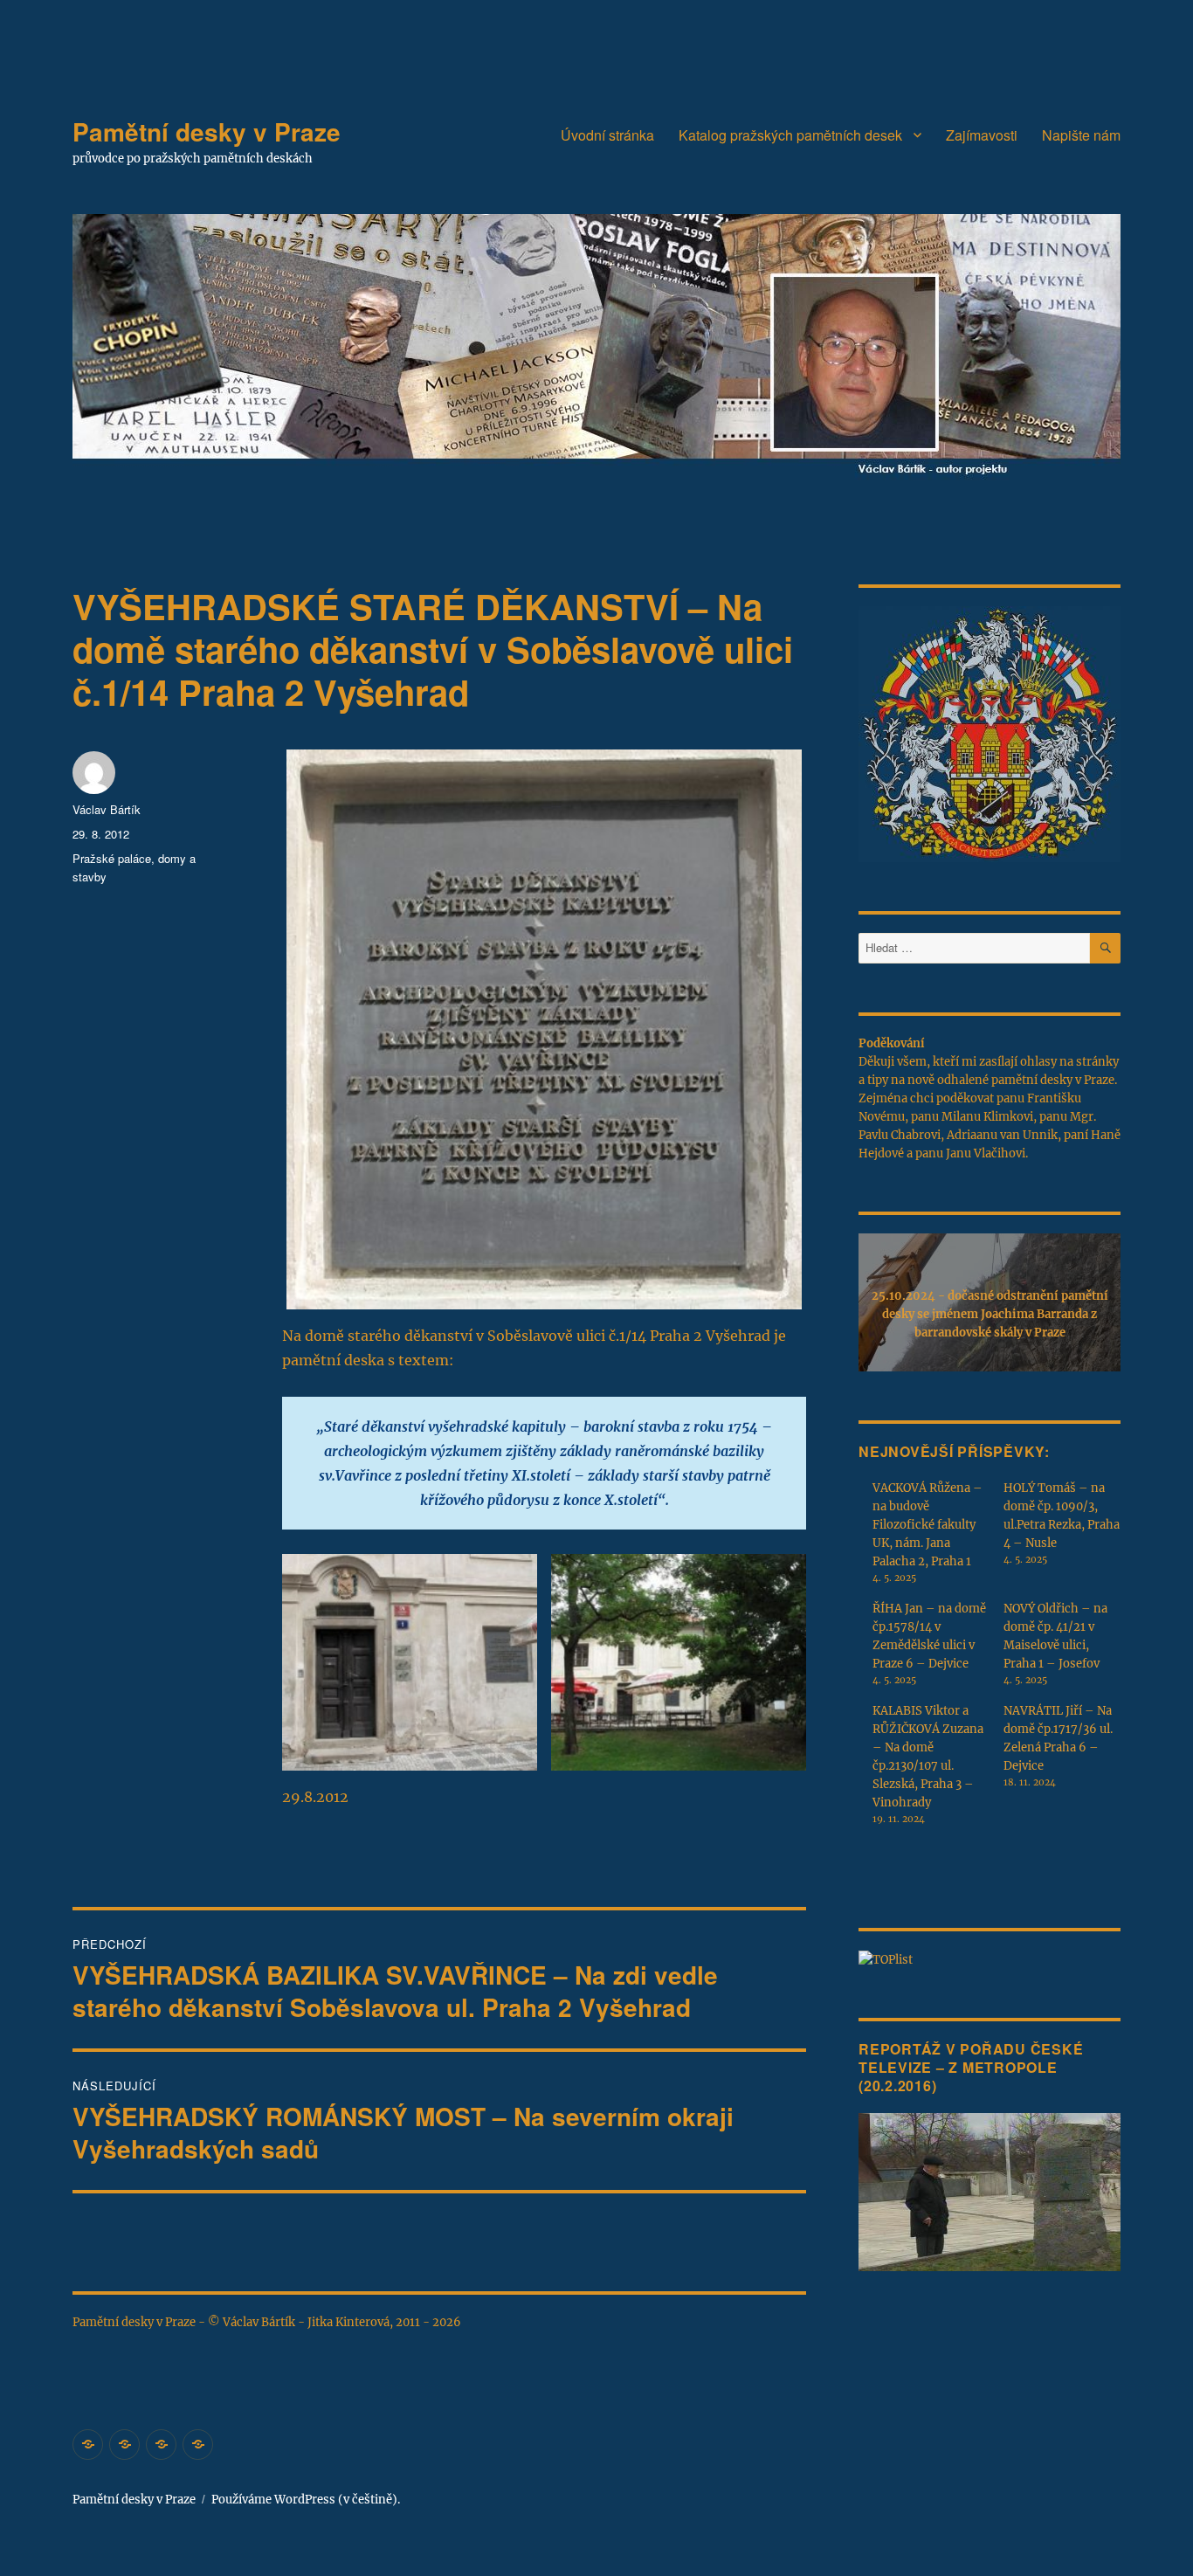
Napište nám (1081, 135)
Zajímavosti (982, 135)
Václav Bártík (107, 809)
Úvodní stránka (607, 135)
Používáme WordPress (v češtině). (306, 2500)
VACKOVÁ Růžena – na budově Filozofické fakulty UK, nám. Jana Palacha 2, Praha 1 (928, 1525)
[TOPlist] (886, 1959)
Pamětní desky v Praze (207, 131)
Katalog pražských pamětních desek (790, 135)
